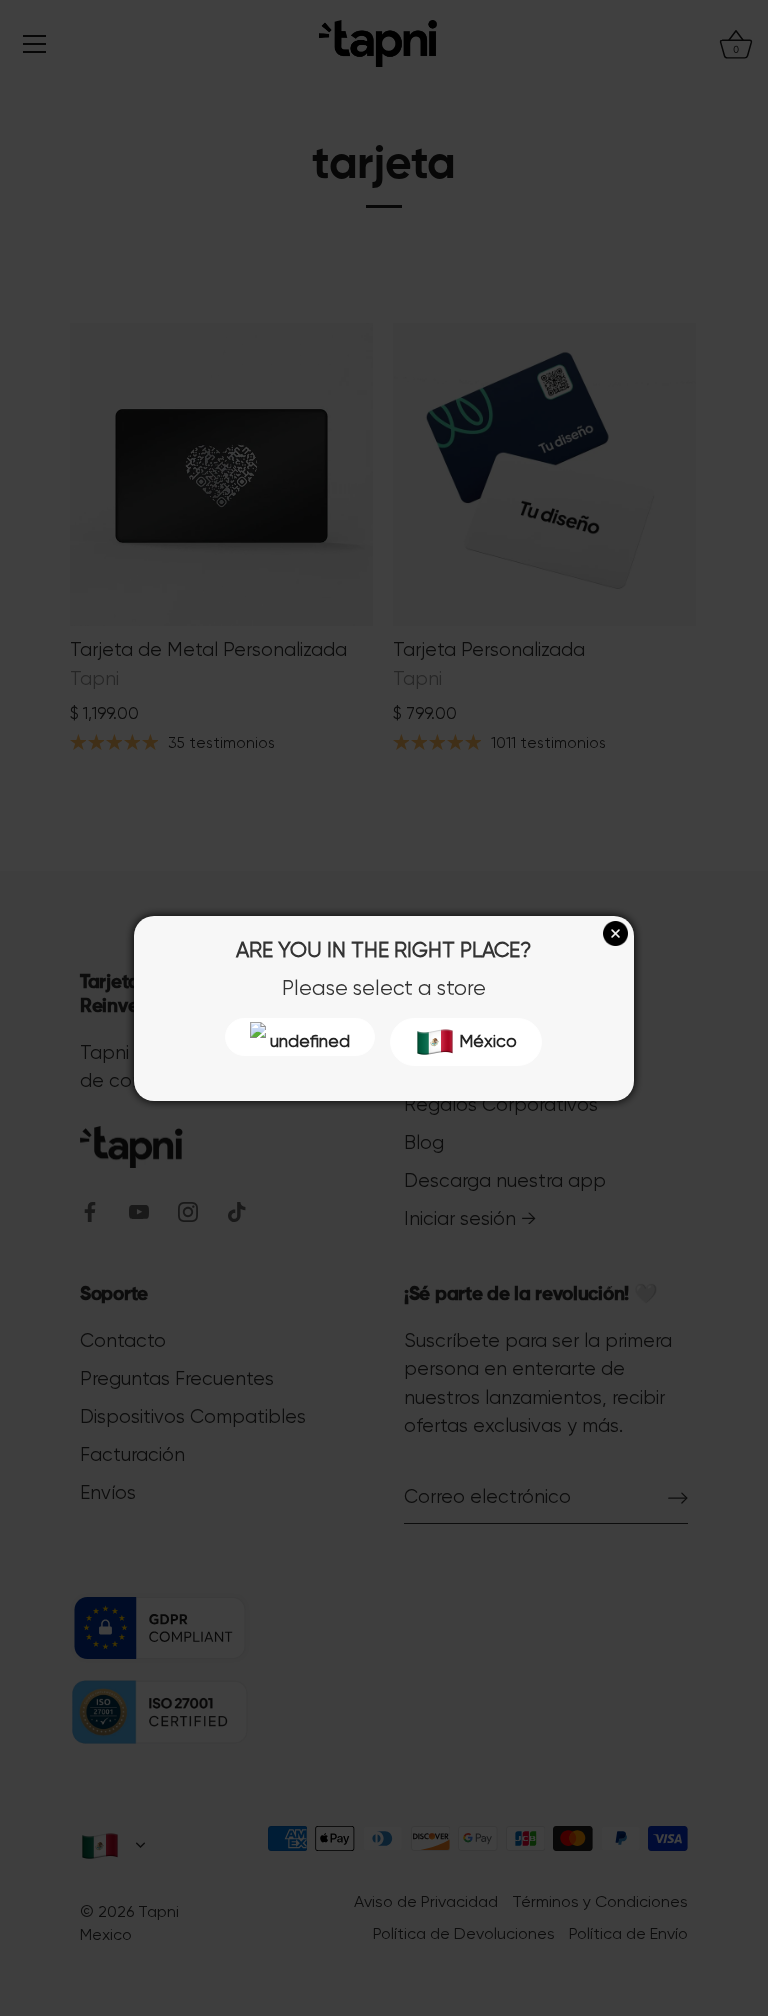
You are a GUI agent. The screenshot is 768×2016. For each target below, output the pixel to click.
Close (615, 933)
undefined (308, 1041)
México (486, 1041)
